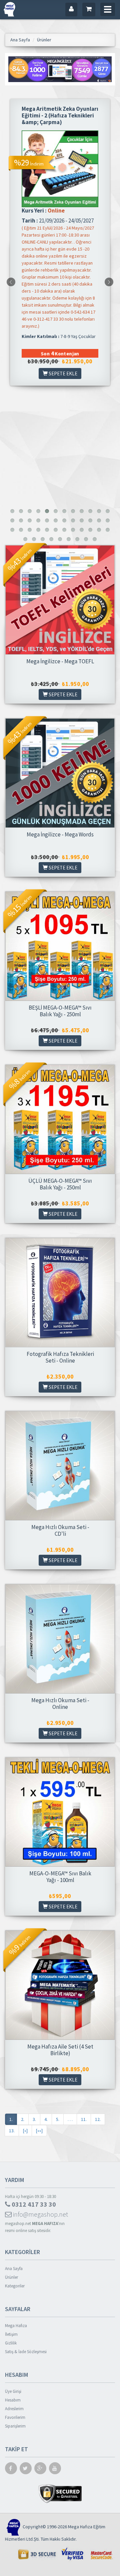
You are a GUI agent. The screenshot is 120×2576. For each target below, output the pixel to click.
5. (58, 2119)
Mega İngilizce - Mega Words (60, 834)
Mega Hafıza (16, 2326)
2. (23, 2119)
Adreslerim (14, 2409)
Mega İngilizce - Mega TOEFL (60, 661)
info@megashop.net (40, 2214)
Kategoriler (15, 2286)
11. (84, 2119)
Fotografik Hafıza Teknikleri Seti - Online (60, 1357)
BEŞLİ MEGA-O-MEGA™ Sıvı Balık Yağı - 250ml (60, 1011)
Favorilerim (15, 2417)
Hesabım (13, 2400)
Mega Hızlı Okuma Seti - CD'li (60, 1530)
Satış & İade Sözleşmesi (26, 2352)
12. (98, 2119)
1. (11, 2119)
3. (34, 2119)
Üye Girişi (13, 2391)
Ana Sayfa (14, 2269)
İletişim (11, 2334)
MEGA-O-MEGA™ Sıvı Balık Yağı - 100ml (60, 1877)
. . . (70, 2119)
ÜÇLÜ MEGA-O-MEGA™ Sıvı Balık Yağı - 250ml (60, 1184)
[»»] (39, 2131)
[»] (25, 2131)
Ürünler (11, 2277)
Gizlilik (11, 2343)
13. (12, 2131)
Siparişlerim (15, 2426)
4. (46, 2119)
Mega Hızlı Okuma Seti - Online (60, 1704)
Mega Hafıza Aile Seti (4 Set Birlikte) (60, 2050)
